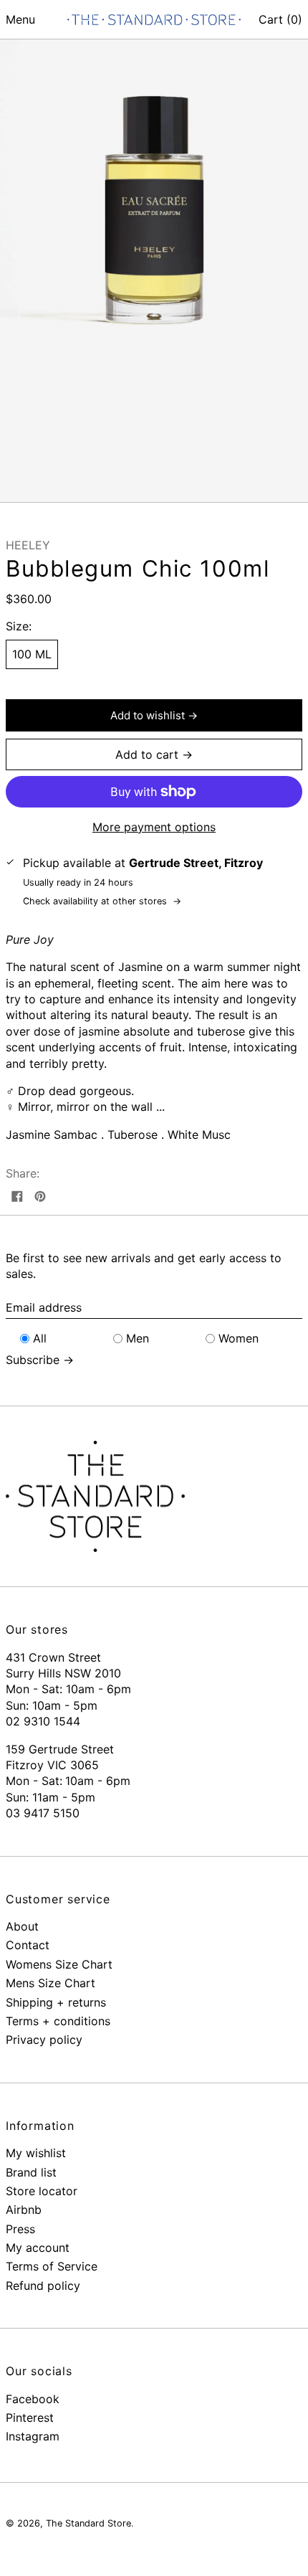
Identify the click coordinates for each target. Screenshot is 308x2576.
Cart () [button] (280, 19)
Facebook (33, 2399)
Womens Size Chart (59, 1964)
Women (239, 1338)
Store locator (42, 2191)
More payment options (154, 827)
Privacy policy (44, 2040)
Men (138, 1338)
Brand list (31, 2172)
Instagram (33, 2436)
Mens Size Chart (50, 1983)
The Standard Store (88, 2523)
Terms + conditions (58, 2021)
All (40, 1338)
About (22, 1926)
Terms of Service (52, 2266)
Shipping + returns (56, 2002)
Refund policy (43, 2286)
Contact (28, 1945)
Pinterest (30, 2418)
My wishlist (36, 2153)
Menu (20, 19)
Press (20, 2229)
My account (38, 2248)
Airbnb (24, 2210)
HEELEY (28, 545)
